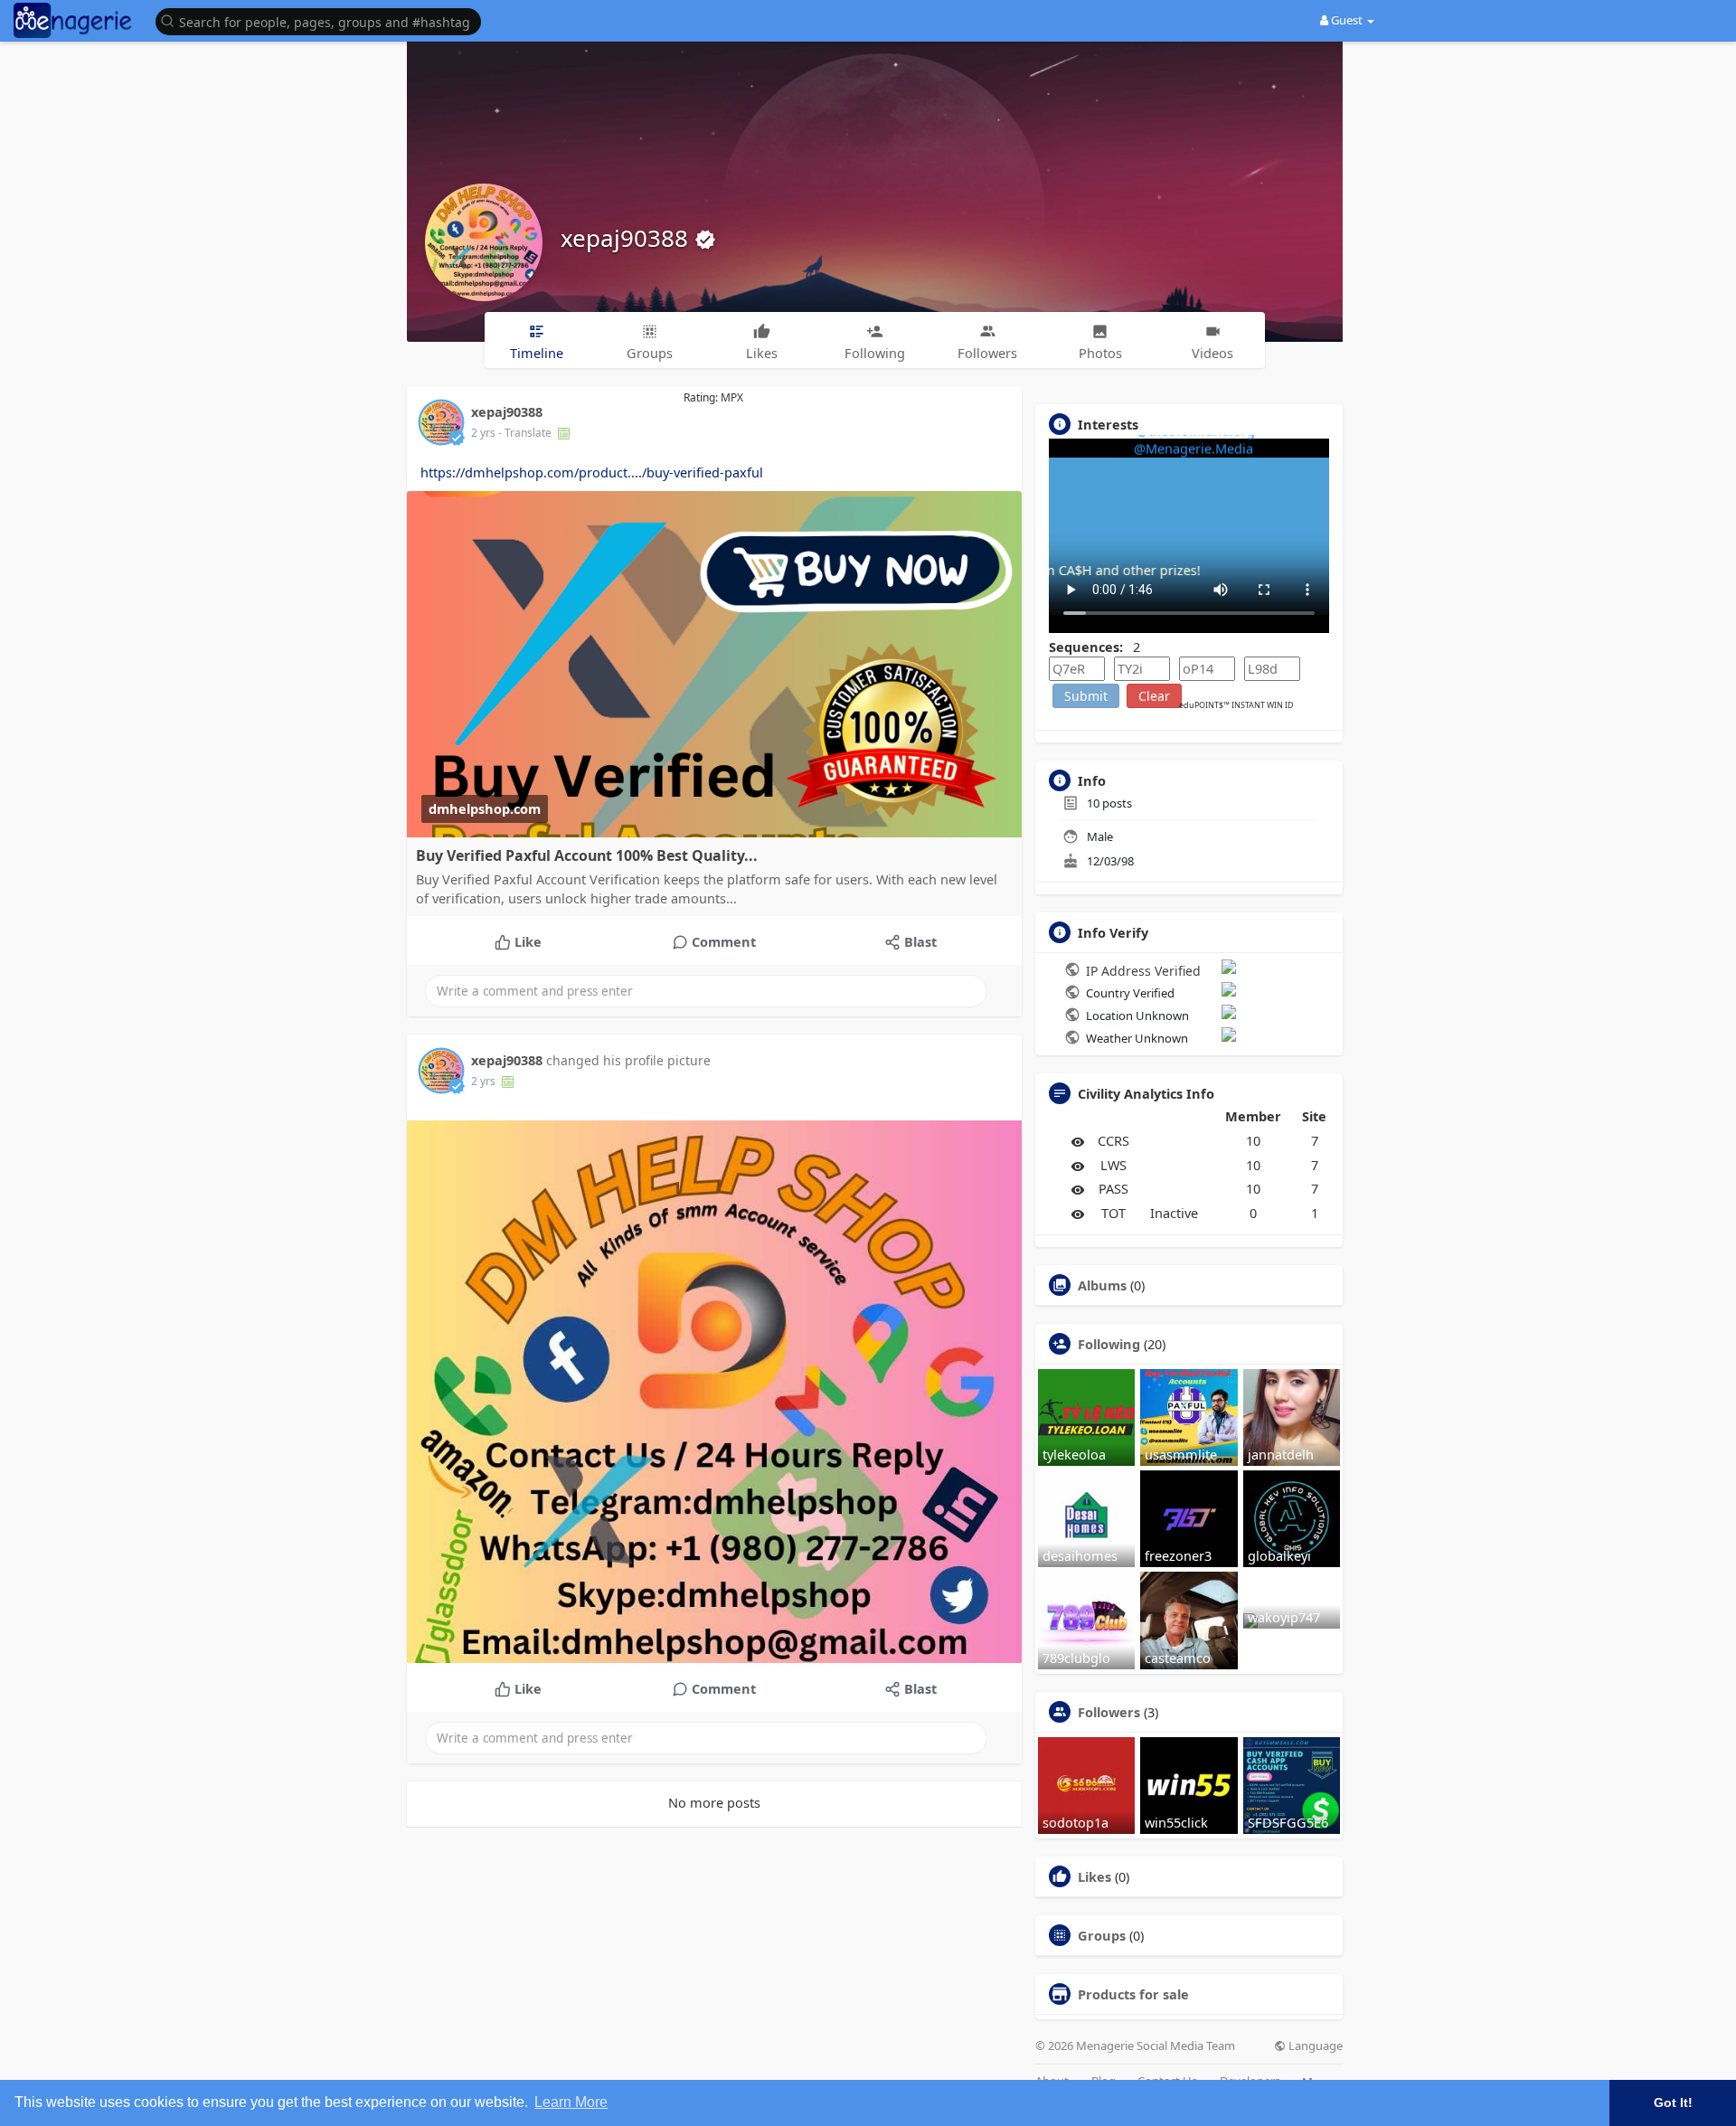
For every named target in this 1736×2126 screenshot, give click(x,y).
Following (1109, 1344)
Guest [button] (1347, 20)
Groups (1102, 1935)
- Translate (526, 433)
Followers (1109, 1712)
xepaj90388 (627, 238)
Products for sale (1133, 1994)
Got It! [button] (1673, 2102)
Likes (1094, 1876)
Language (1314, 2046)
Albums (1102, 1285)
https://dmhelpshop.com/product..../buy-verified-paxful (592, 472)
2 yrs (483, 433)
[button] (323, 20)
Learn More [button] (571, 2102)
